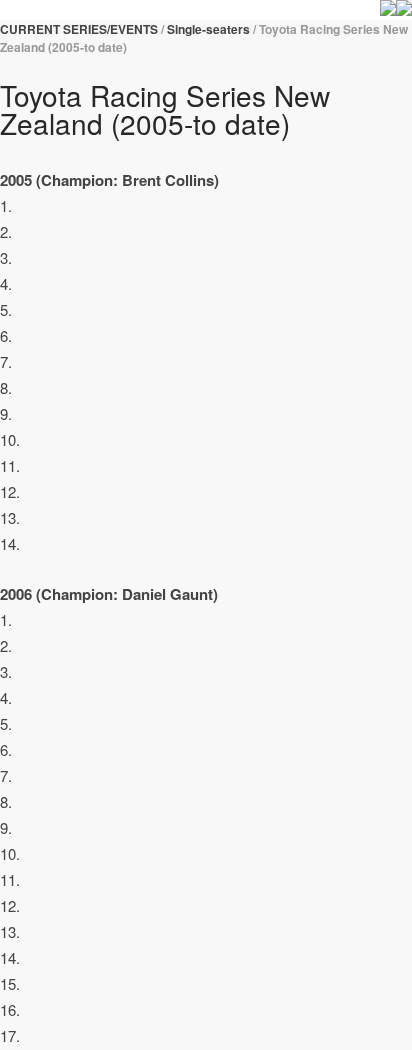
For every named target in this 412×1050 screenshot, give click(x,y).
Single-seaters (208, 29)
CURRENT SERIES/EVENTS (79, 29)
